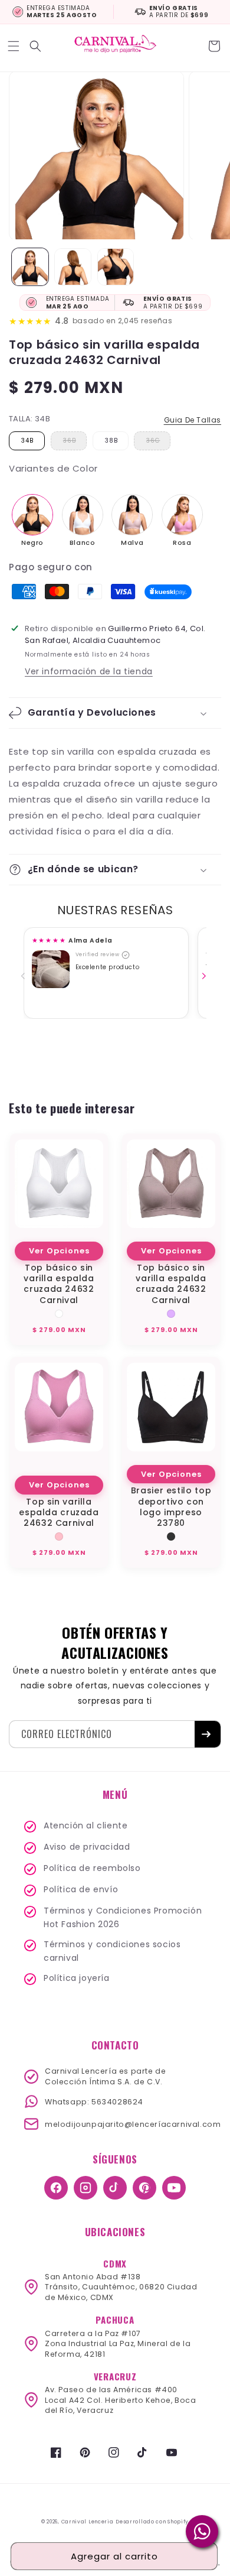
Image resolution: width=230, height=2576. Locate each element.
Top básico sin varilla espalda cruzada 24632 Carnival (59, 1284)
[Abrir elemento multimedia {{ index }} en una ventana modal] (51, 969)
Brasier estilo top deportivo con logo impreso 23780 (171, 1507)
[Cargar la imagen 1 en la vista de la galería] (30, 267)
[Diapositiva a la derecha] (206, 976)
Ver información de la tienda (89, 671)
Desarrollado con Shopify (152, 2522)
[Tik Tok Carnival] (115, 2188)
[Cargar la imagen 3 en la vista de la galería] (116, 267)
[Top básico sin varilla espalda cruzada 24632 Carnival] (32, 515)
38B (111, 441)
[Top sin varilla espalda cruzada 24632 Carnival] (182, 515)
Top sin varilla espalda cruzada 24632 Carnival (59, 1513)
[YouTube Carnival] (174, 2188)
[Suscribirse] (208, 1734)
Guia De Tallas (193, 420)
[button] (15, 46)
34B (27, 441)
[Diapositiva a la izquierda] (25, 976)
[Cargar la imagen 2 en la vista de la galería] (73, 267)
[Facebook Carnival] (56, 2188)
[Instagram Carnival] (86, 2188)
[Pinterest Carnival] (144, 2188)
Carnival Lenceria (88, 2522)
